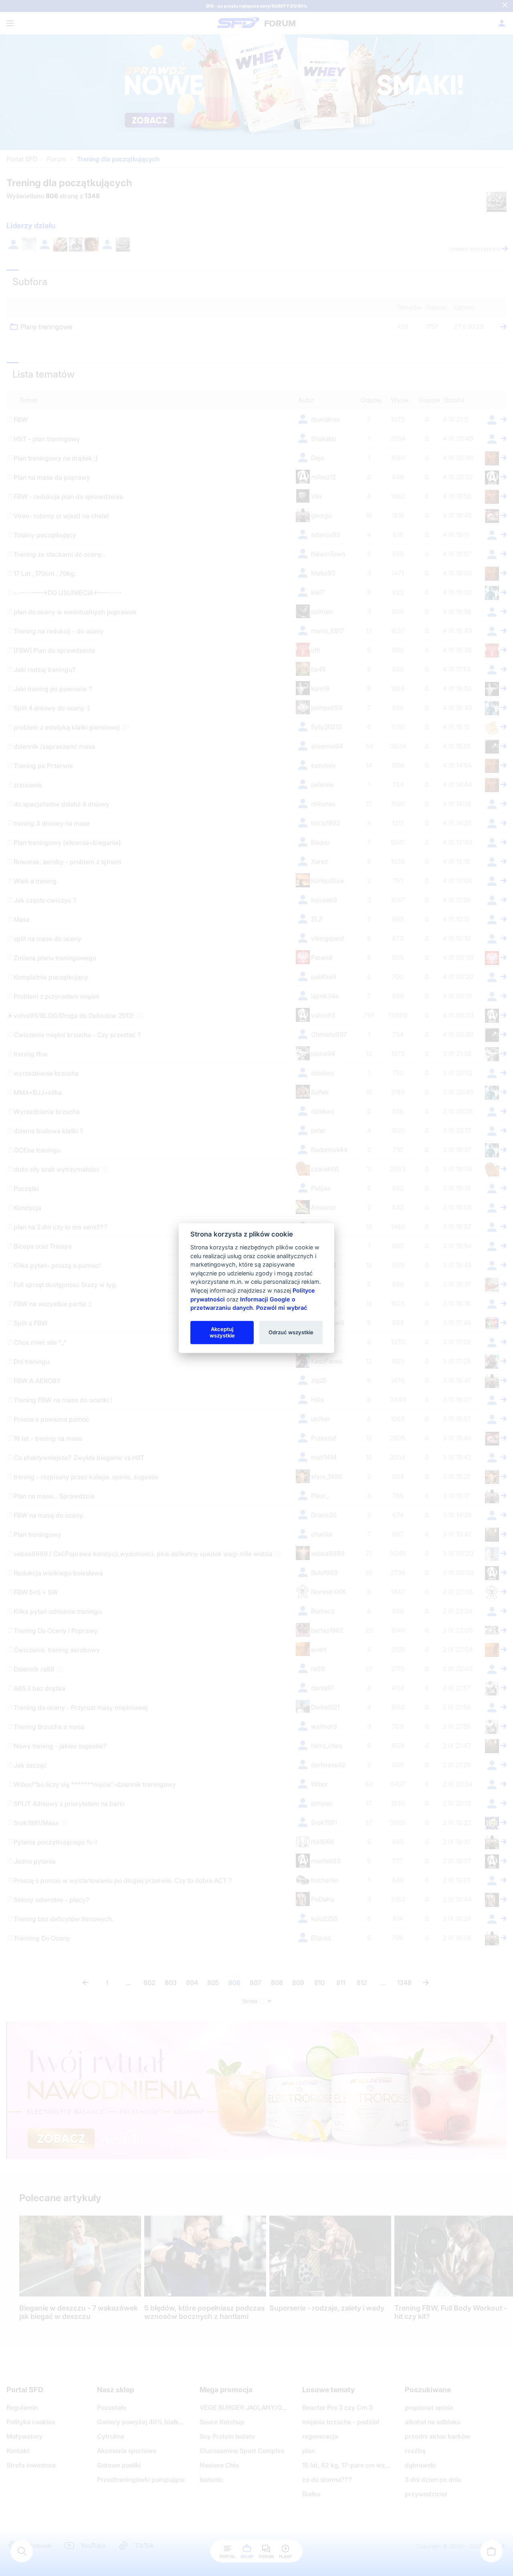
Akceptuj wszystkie (222, 1332)
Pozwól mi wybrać (282, 1308)
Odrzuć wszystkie (291, 1332)
